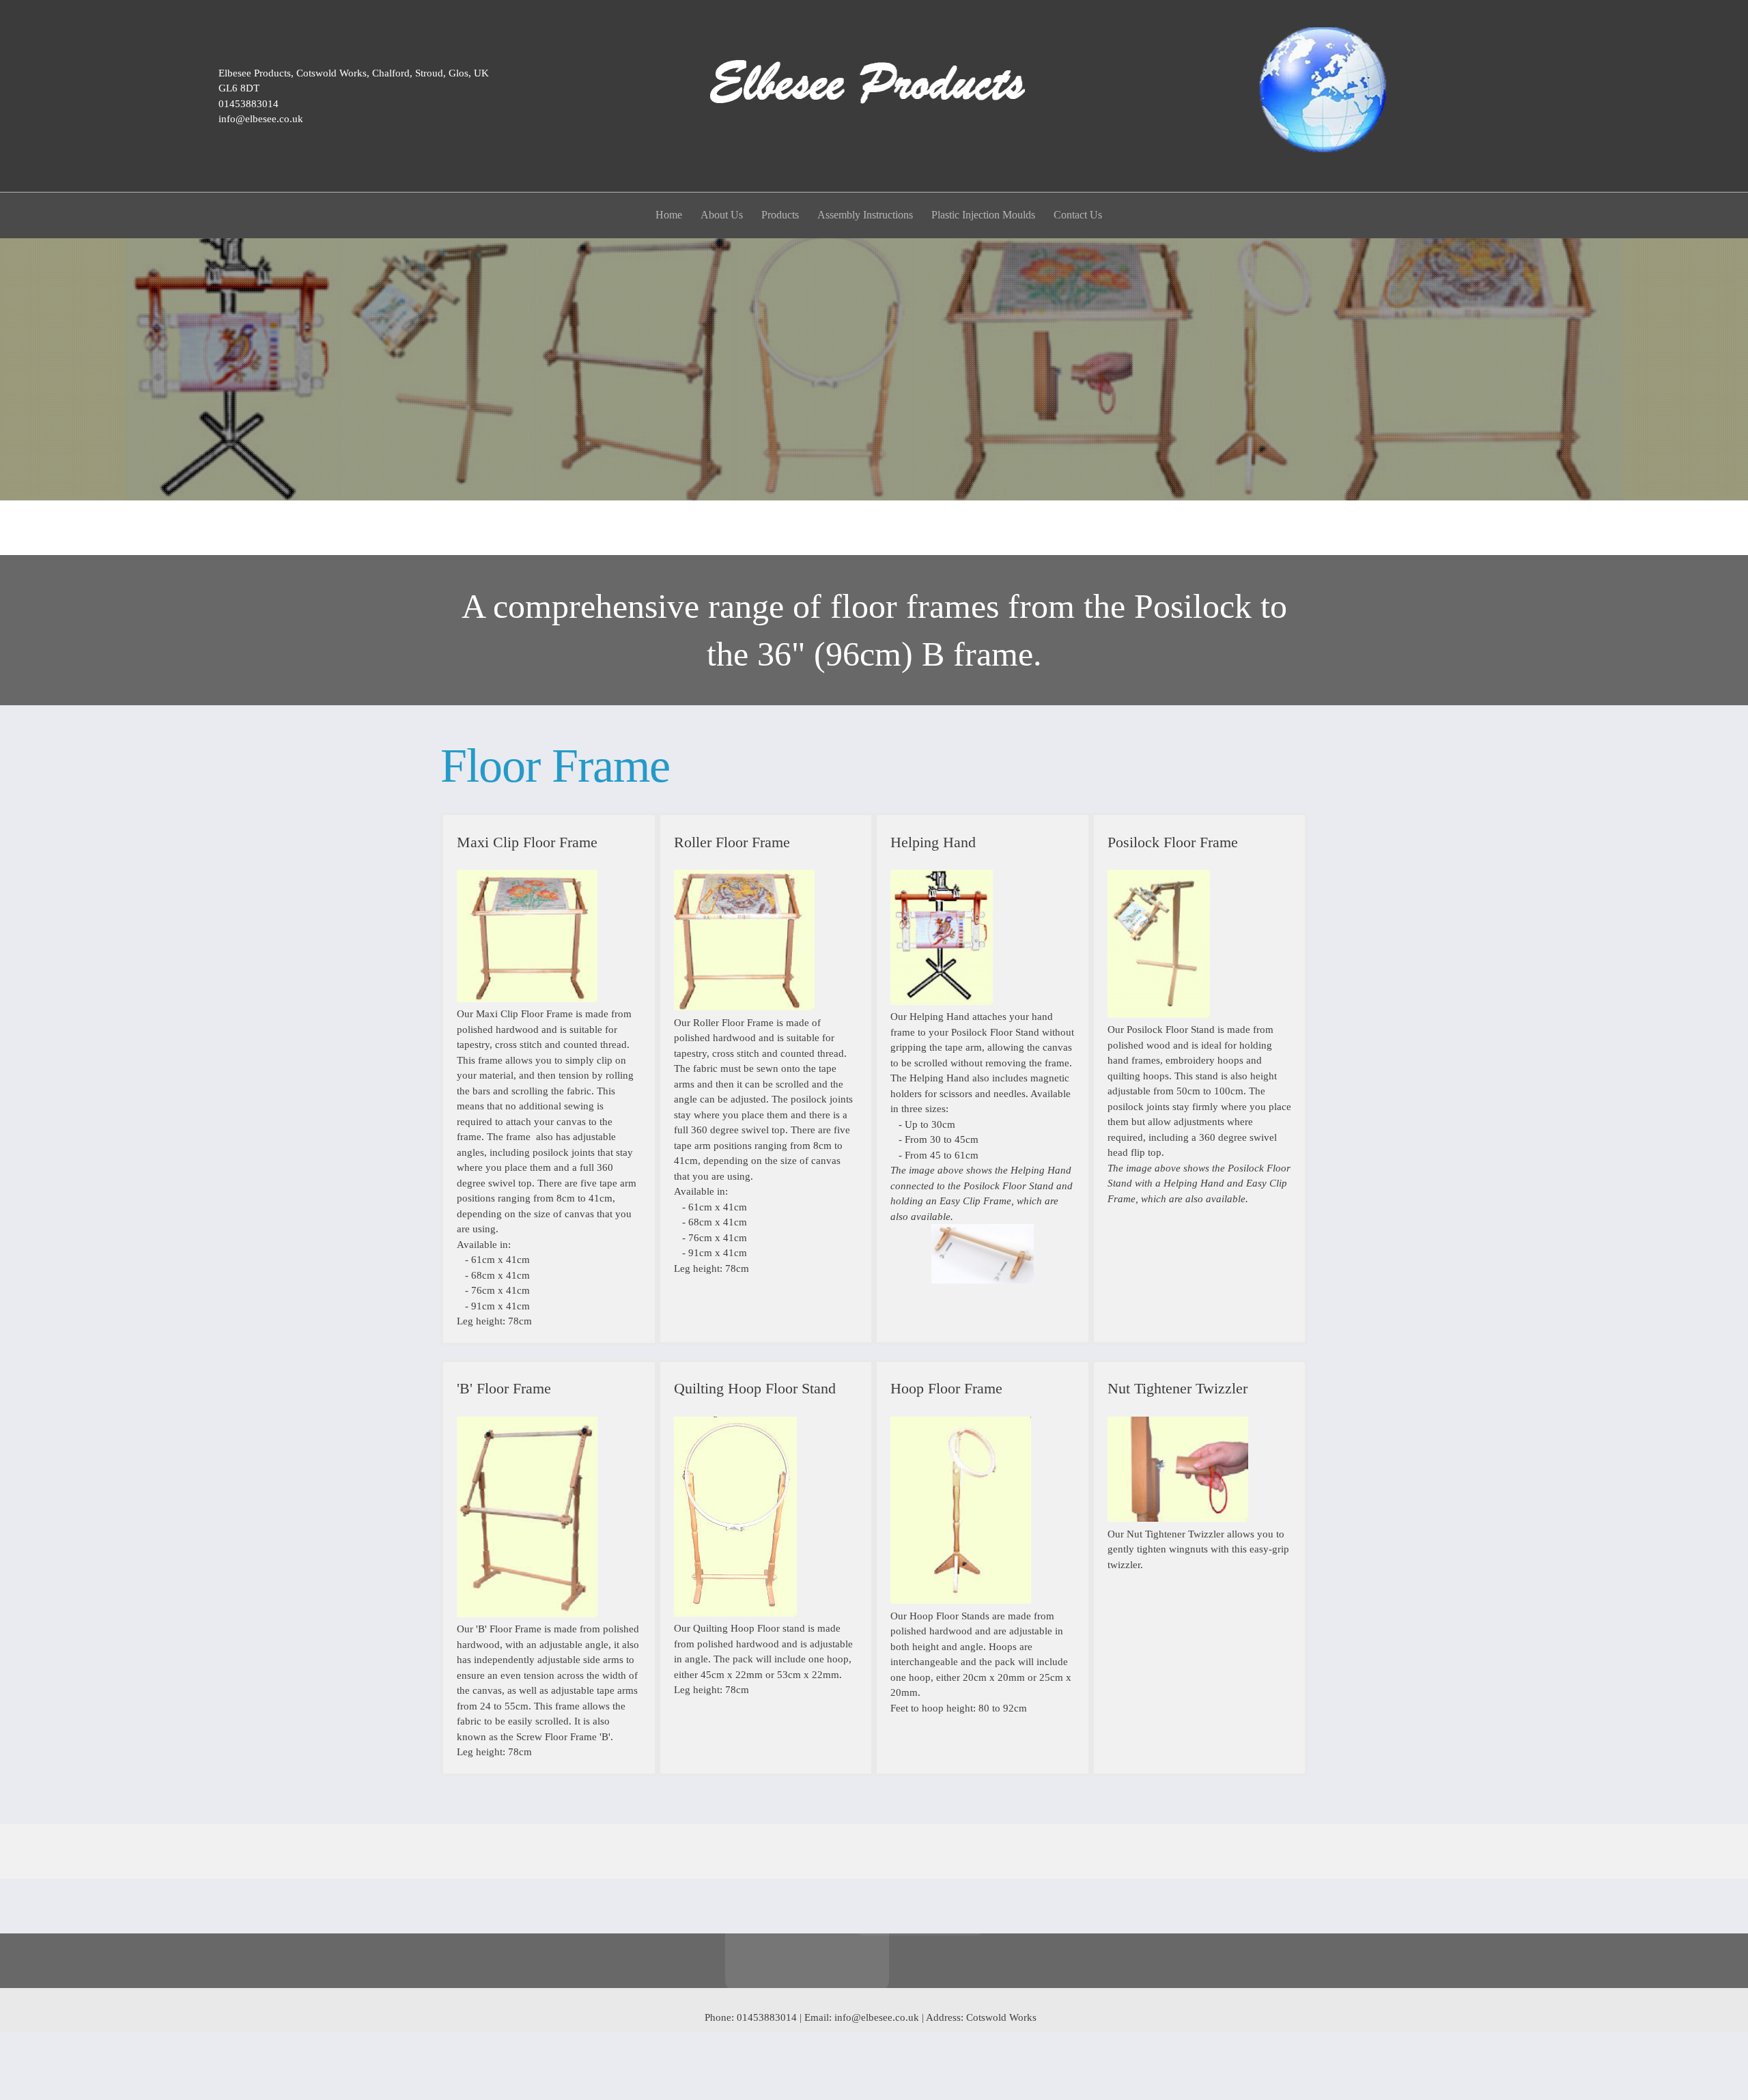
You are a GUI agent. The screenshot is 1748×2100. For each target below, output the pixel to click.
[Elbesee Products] (874, 96)
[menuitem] (669, 217)
